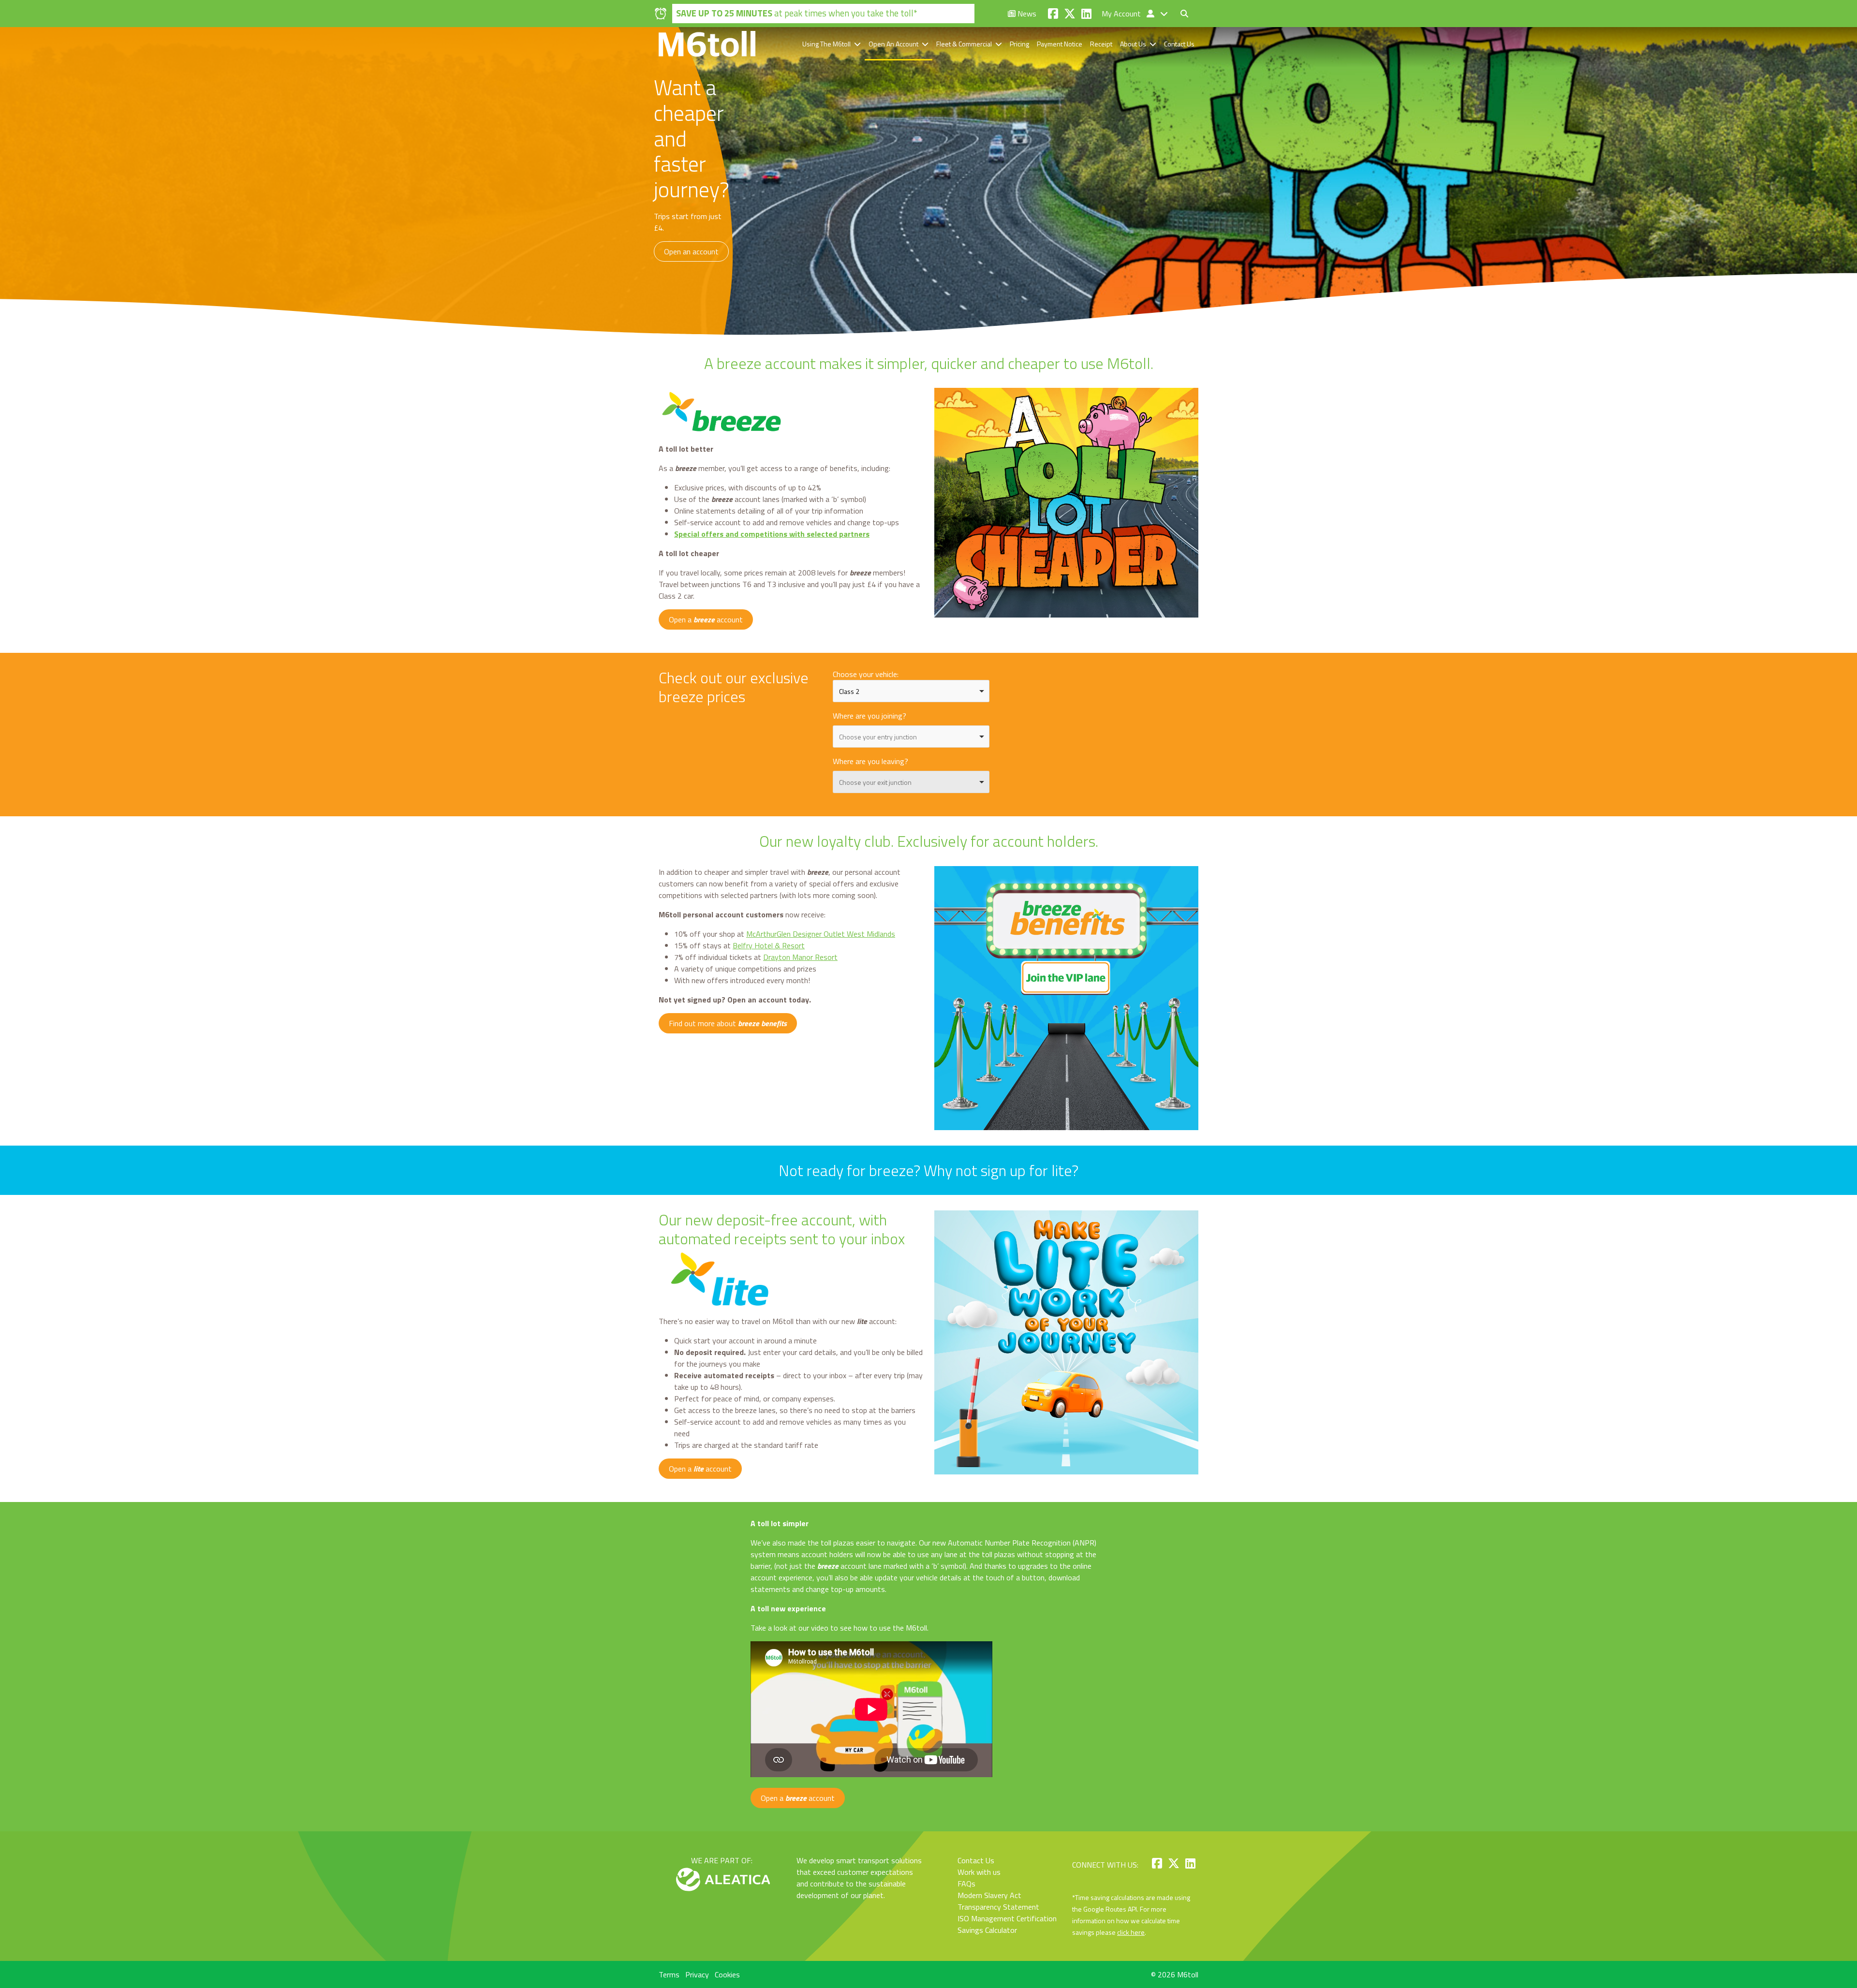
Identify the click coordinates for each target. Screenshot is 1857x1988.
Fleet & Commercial (964, 44)
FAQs (966, 1884)
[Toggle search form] (1184, 14)
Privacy (697, 1974)
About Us (1133, 44)
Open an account (691, 251)
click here (1131, 1932)
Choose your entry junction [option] (878, 737)
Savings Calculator (987, 1930)
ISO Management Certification (1007, 1918)
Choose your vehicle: (866, 674)
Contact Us (1179, 44)
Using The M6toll (826, 44)
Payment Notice (1060, 44)
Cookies (727, 1974)
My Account (1122, 14)
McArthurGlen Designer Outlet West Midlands (821, 934)
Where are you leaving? (870, 761)
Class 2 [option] (849, 691)
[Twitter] (1070, 14)
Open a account (706, 619)
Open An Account (893, 44)
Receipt (1101, 44)
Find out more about (728, 1023)
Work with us (979, 1872)
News (1026, 14)
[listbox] (911, 691)
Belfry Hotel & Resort (769, 945)
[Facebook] (1053, 14)
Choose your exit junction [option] (875, 782)
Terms (669, 1974)
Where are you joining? (870, 716)
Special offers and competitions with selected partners (772, 534)
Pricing (1019, 44)
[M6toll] (707, 44)
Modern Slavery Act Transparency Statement (998, 1901)
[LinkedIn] (1086, 14)
